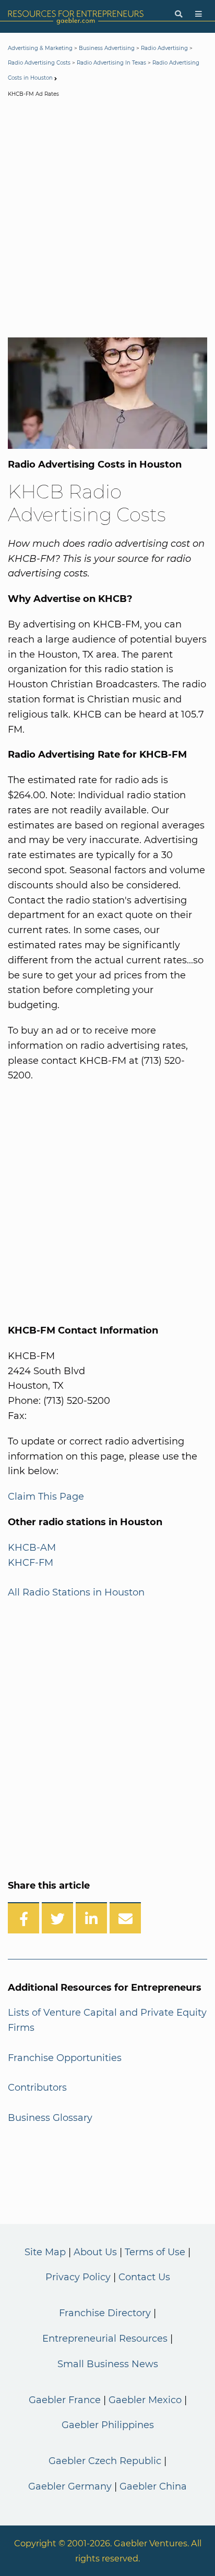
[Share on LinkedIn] (91, 1918)
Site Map (45, 2252)
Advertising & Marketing (40, 48)
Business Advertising (107, 48)
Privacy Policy (78, 2277)
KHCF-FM (31, 1563)
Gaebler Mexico (145, 2400)
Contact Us (144, 2277)
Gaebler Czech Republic (105, 2461)
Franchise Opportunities (65, 2058)
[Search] (178, 14)
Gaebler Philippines (108, 2425)
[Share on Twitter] (57, 1918)
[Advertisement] (107, 220)
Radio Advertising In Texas (111, 63)
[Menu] (199, 14)
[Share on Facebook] (23, 1918)
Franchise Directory (105, 2313)
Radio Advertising (164, 48)
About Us (95, 2252)
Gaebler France (65, 2400)
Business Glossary (50, 2118)
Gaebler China (153, 2486)
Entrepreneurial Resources (105, 2339)
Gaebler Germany (70, 2486)
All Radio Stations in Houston (76, 1592)
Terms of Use (155, 2252)
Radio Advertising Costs (39, 63)
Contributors (37, 2088)
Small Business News (108, 2364)
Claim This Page (46, 1497)
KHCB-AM (32, 1548)
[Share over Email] (125, 1918)
